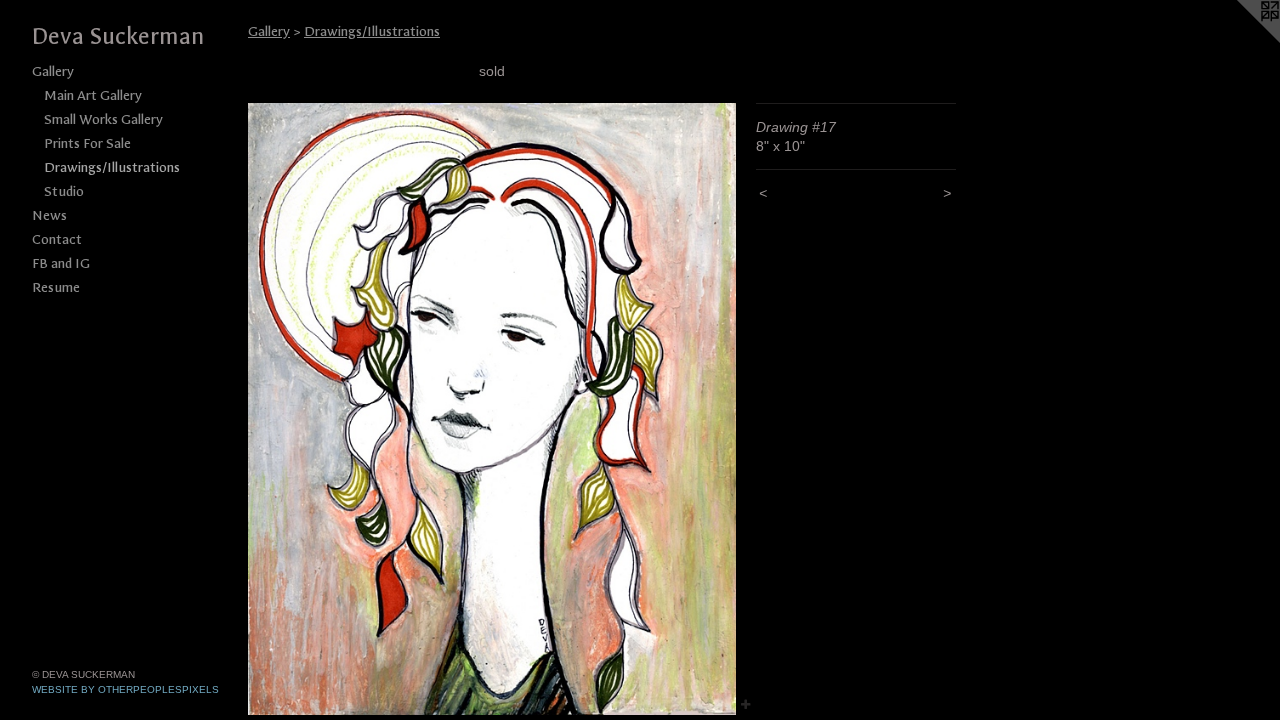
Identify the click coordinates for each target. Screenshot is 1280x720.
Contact (57, 239)
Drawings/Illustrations (112, 167)
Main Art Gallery (93, 95)
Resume (56, 287)
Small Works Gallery (103, 119)
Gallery (53, 71)
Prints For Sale (87, 143)
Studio (64, 191)
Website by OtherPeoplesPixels (125, 689)
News (49, 215)
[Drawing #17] (492, 409)
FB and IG (61, 263)
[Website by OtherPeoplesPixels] (1240, 40)
